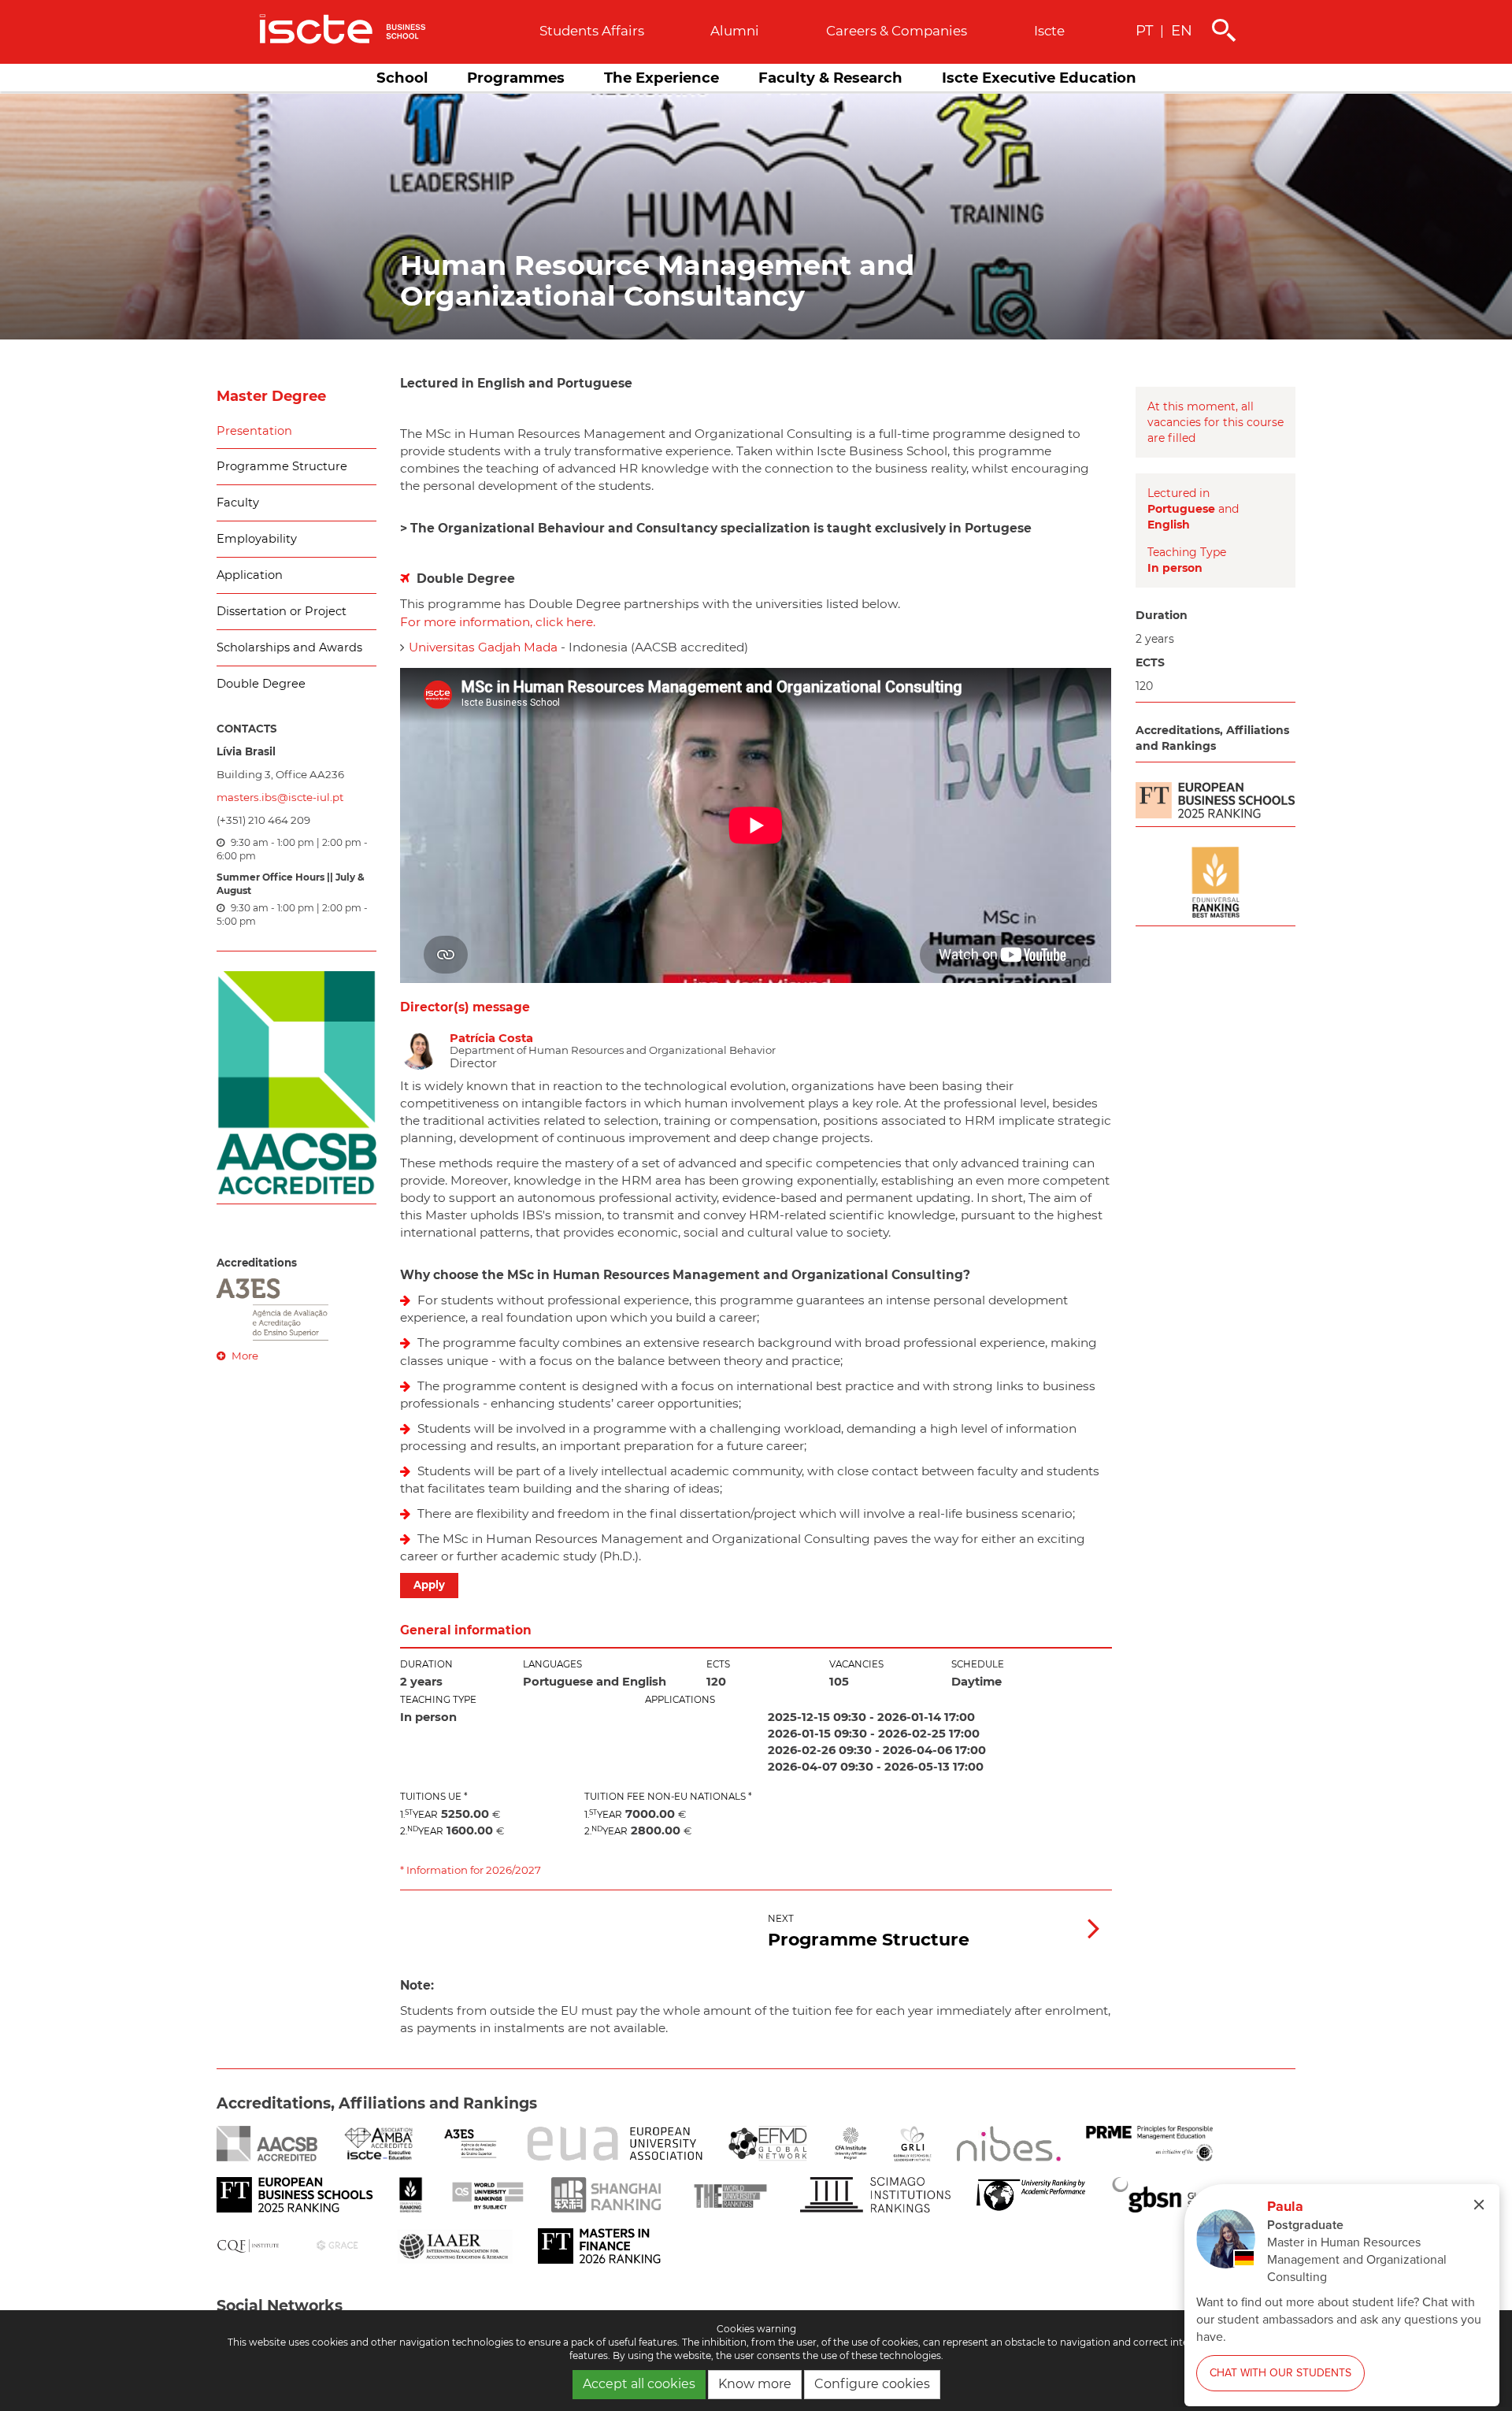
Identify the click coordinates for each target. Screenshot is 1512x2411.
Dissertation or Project (282, 611)
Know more (755, 2384)
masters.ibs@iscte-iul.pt (280, 797)
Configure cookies (872, 2384)
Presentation (254, 431)
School (402, 78)
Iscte (1049, 31)
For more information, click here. (498, 622)
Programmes (516, 78)
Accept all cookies (639, 2384)
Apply (429, 1585)
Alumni (735, 31)
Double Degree (261, 684)
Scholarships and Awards (289, 647)
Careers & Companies (897, 31)
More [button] (244, 1356)
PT (1144, 30)
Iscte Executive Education (1039, 78)
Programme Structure (282, 466)
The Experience (661, 78)
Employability (257, 539)
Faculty (238, 503)
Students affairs (592, 31)
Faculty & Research (830, 78)
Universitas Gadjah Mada (483, 647)
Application (250, 575)
